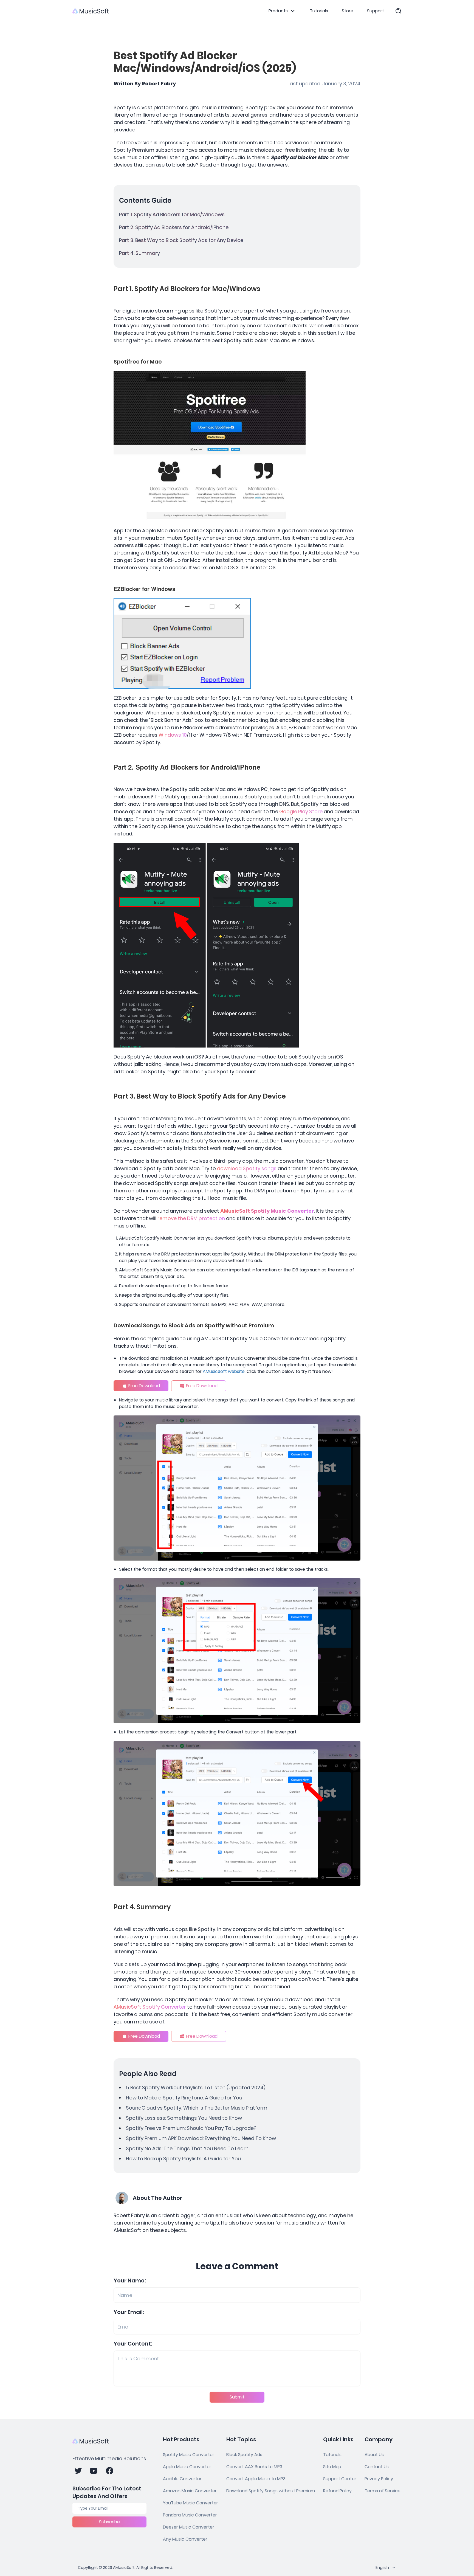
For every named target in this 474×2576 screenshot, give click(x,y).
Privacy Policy (379, 2479)
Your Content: (133, 2344)
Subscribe (109, 2522)
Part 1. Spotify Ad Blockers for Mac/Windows (172, 214)
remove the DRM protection (191, 1218)
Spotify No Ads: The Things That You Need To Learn (187, 2148)
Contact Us (377, 2467)
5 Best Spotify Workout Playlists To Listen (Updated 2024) (196, 2087)
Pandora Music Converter (190, 2515)
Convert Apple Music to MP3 (256, 2479)
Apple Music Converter (187, 2467)
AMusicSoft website (224, 1371)
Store (348, 11)
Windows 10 (173, 735)
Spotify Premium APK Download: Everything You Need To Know (201, 2138)
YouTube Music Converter (191, 2503)
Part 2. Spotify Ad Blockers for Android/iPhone (174, 227)
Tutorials (319, 11)
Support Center (340, 2479)
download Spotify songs (247, 1168)
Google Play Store (301, 811)
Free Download (144, 1386)
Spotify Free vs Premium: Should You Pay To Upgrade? (191, 2128)
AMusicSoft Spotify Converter (150, 2007)
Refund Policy (337, 2491)
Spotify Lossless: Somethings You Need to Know (184, 2118)
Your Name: (130, 2281)
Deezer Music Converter (189, 2527)
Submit (237, 2397)
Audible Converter (182, 2479)
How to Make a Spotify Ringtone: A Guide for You (184, 2098)
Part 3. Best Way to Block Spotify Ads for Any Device (181, 240)
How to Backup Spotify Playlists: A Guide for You (183, 2159)
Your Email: (129, 2312)
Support (376, 11)
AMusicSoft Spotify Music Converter (267, 1211)
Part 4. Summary (139, 253)
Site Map (332, 2467)
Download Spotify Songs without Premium (271, 2491)
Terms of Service (383, 2491)
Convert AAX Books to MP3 (254, 2467)
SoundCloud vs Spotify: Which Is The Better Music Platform (197, 2108)
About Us (374, 2455)
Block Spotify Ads (244, 2455)
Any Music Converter (185, 2539)
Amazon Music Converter (190, 2491)
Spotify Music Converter (189, 2455)
